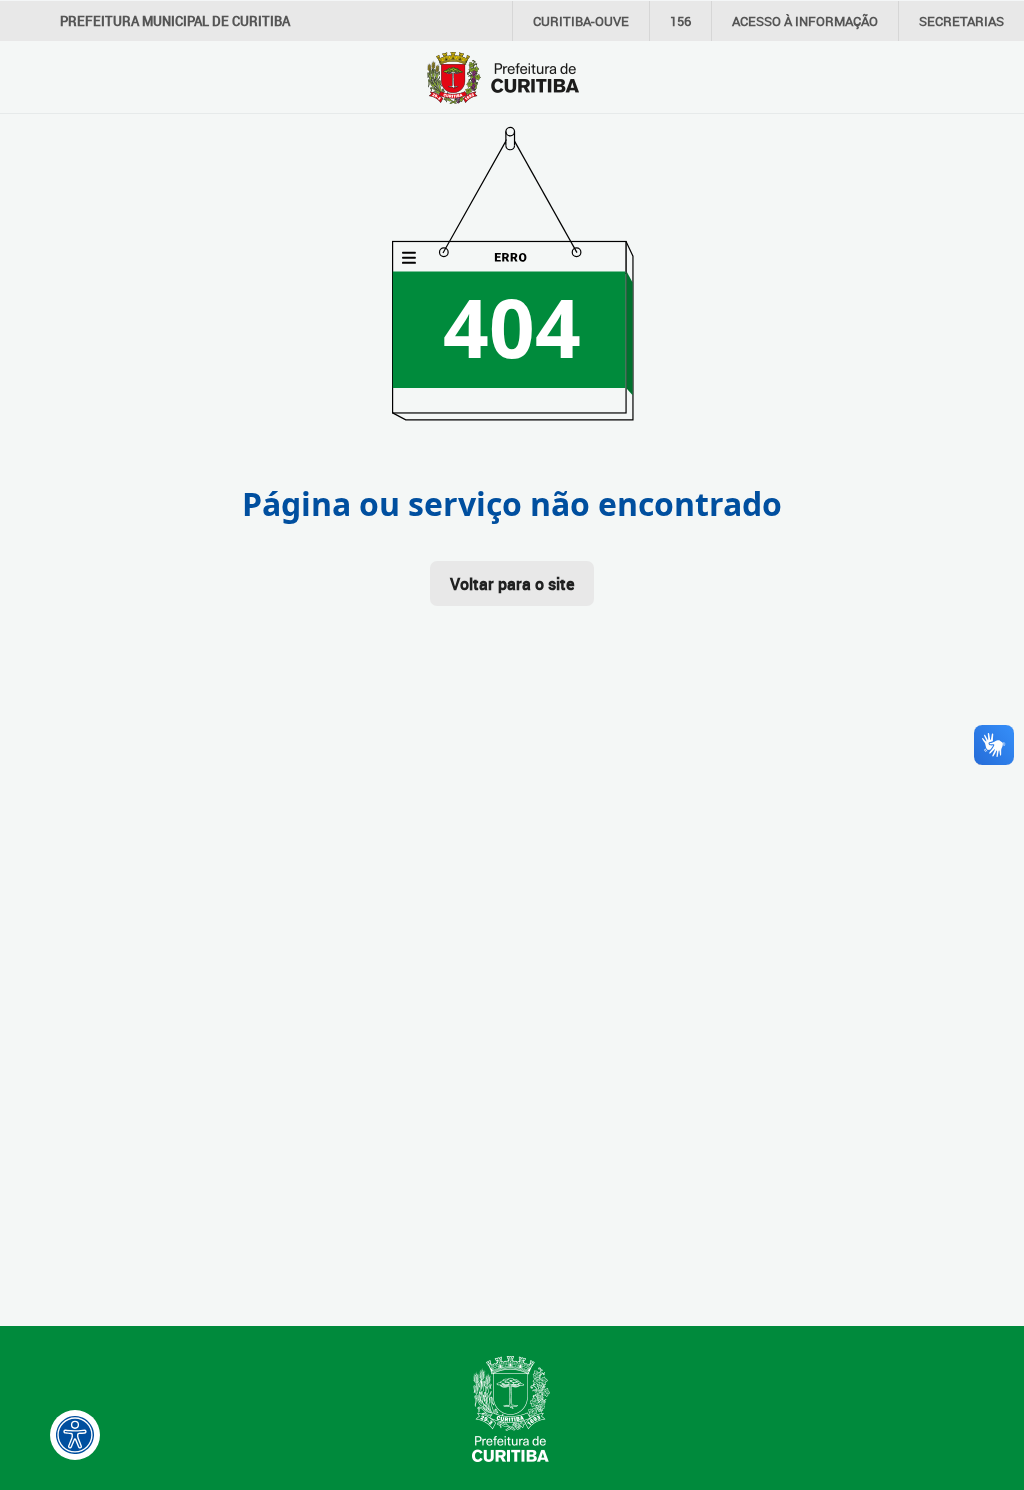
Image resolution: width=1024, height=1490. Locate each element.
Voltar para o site (512, 584)
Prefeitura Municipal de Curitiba (175, 21)
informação (805, 21)
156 (680, 21)
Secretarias (961, 21)
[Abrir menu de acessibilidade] (75, 1435)
